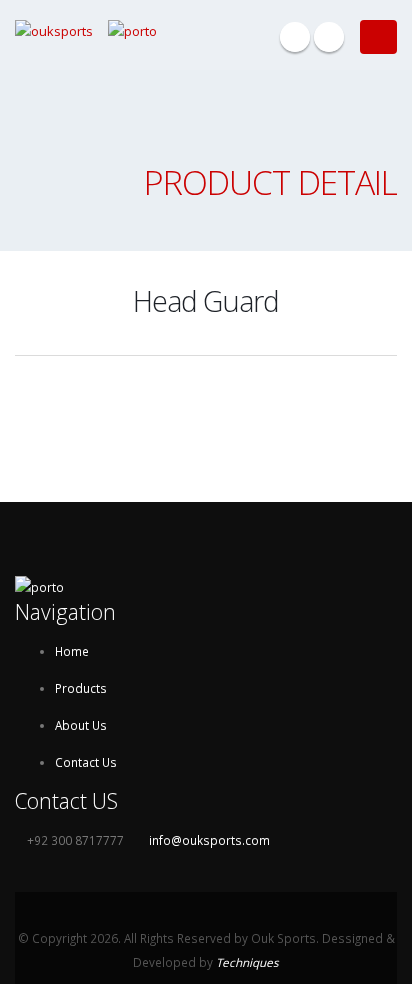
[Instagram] (329, 37)
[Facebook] (295, 37)
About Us (81, 725)
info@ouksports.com (209, 840)
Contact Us (86, 762)
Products (81, 688)
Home (72, 651)
